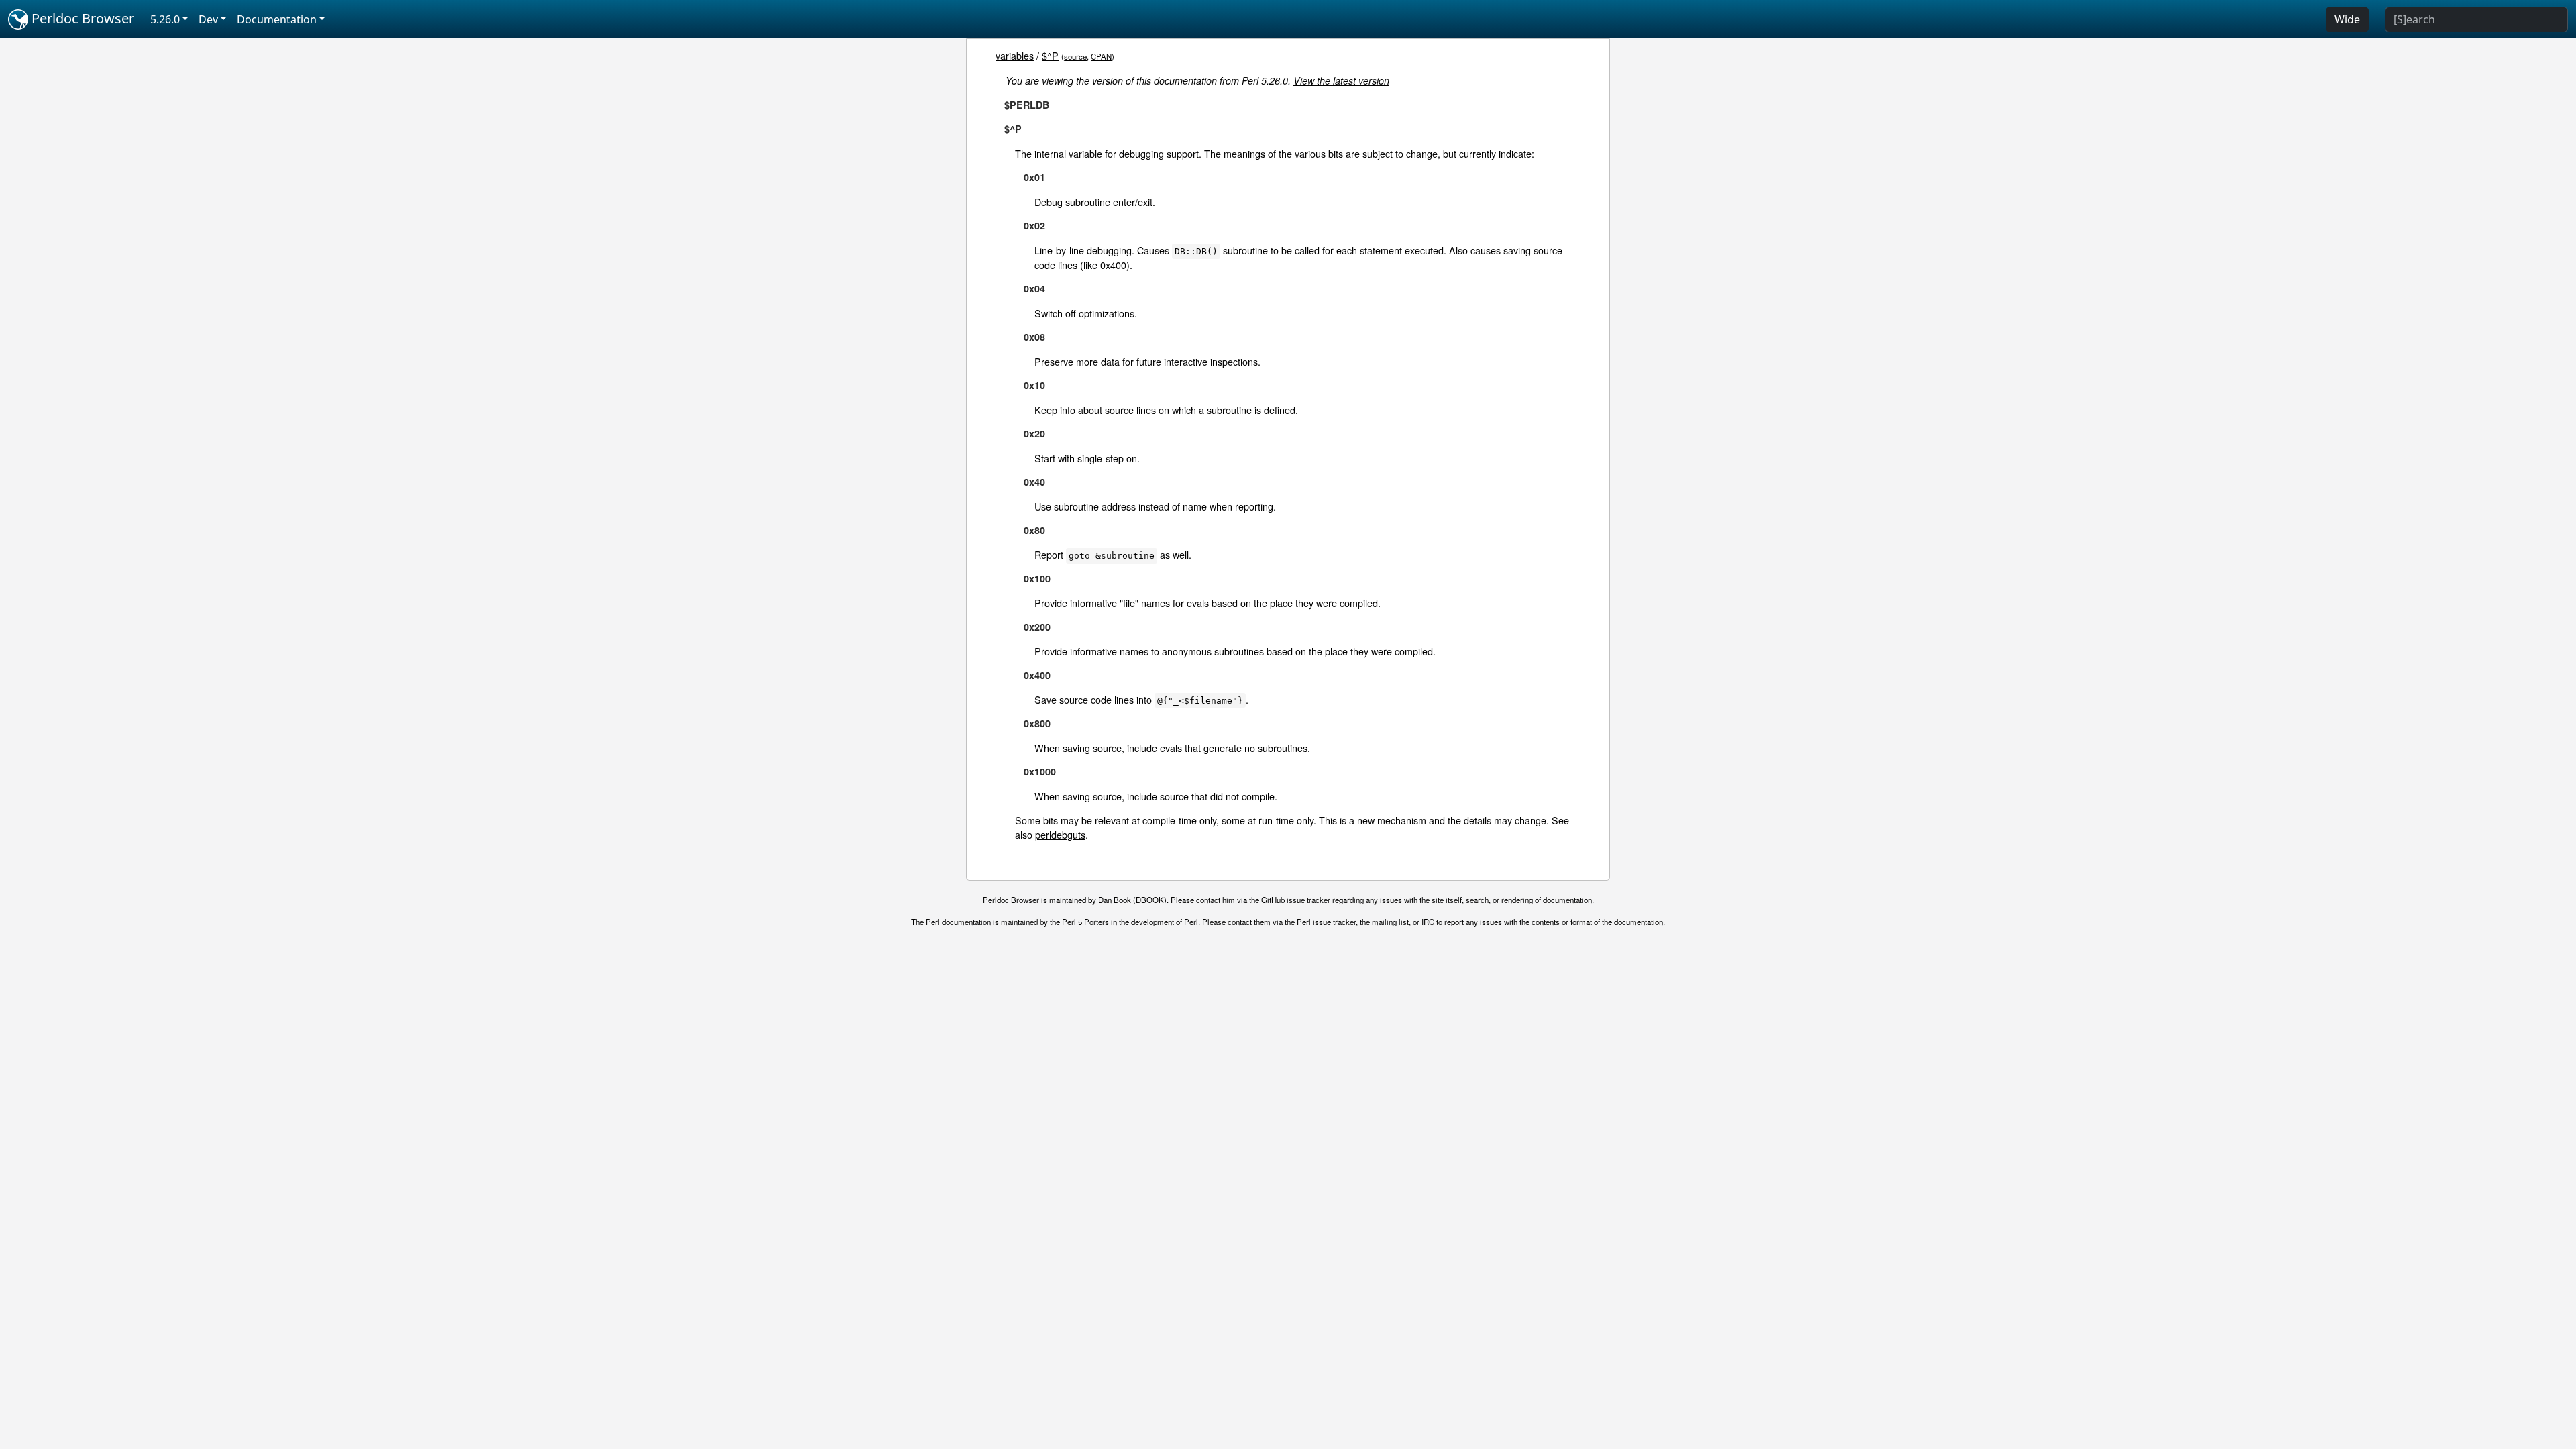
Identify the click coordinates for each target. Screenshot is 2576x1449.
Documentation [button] (277, 19)
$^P (1050, 55)
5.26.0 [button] (165, 19)
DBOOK (1150, 900)
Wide (2347, 19)
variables (1015, 55)
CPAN (1101, 56)
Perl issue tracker (1326, 922)
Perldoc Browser (81, 18)
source (1075, 56)
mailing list (1390, 922)
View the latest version (1341, 80)
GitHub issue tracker (1296, 900)
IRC (1428, 922)
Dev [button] (208, 19)
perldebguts (1060, 834)
